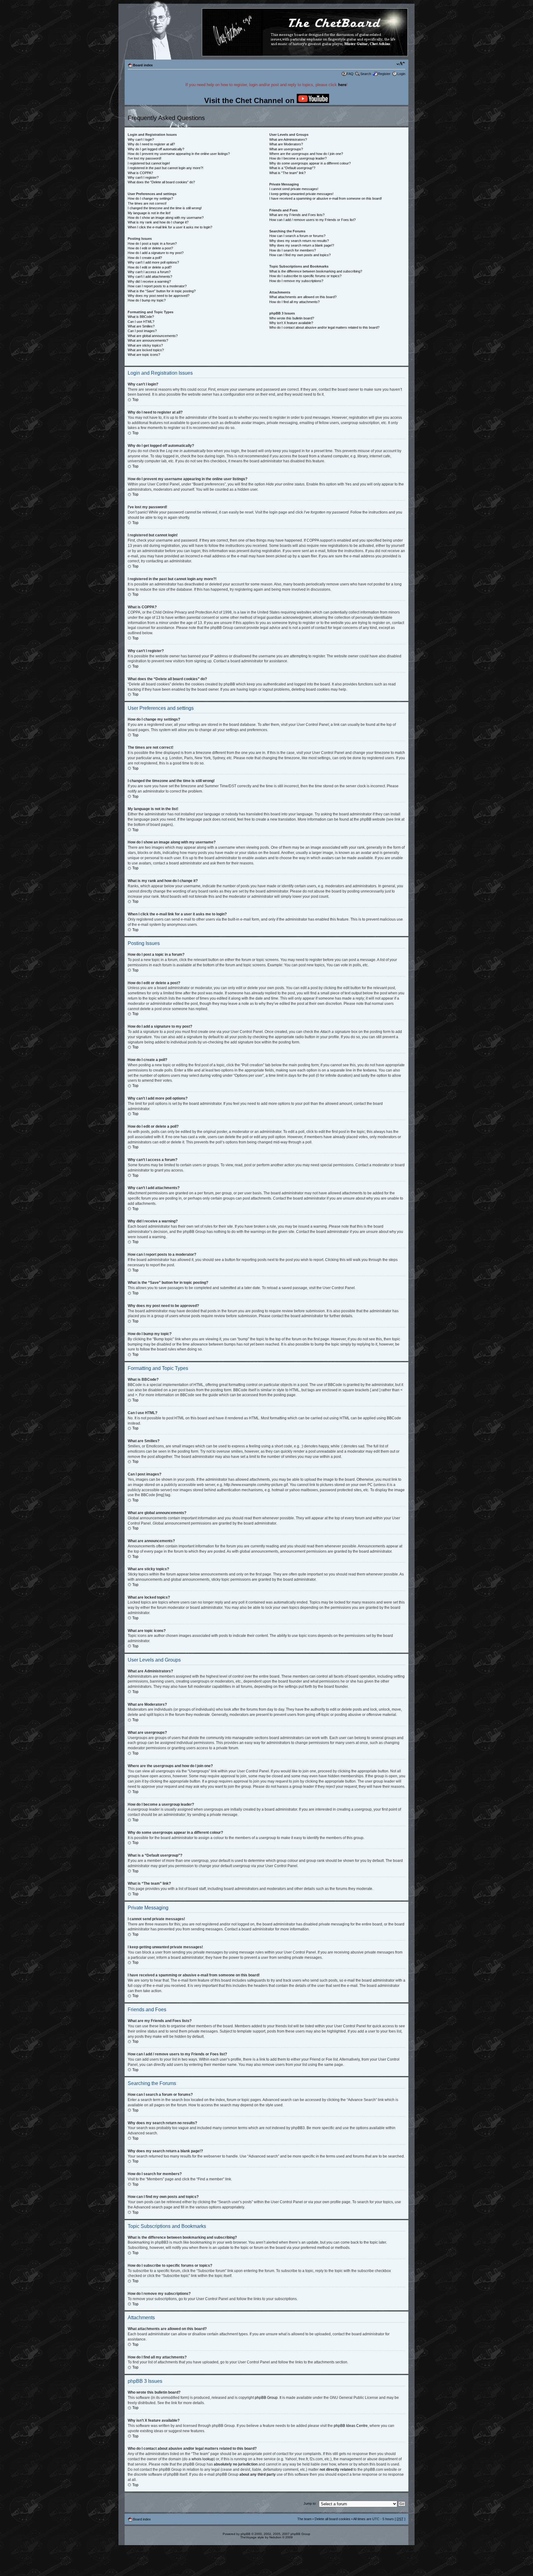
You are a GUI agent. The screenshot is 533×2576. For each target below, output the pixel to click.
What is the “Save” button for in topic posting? (162, 291)
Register (384, 74)
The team (304, 2519)
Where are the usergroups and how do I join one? (306, 154)
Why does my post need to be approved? (159, 296)
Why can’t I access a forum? (149, 272)
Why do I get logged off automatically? (156, 149)
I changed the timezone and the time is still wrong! (165, 208)
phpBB (246, 2534)
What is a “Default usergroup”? (292, 168)
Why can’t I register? (143, 177)
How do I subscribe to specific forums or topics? (305, 276)
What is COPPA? (140, 173)
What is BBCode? (141, 317)
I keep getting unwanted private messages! (301, 194)
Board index (143, 65)
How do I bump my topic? (147, 300)
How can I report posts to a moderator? (157, 286)
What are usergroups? (286, 149)
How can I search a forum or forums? (297, 236)
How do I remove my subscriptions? (296, 281)
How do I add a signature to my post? (156, 253)
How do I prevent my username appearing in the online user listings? (179, 154)
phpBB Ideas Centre (351, 2426)
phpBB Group (266, 2398)
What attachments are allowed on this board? (303, 297)
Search (366, 74)
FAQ (350, 74)
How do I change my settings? (150, 198)
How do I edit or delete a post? (150, 248)
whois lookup (203, 2459)
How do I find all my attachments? (294, 302)
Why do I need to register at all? (151, 144)
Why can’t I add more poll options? (153, 262)
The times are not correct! (147, 203)
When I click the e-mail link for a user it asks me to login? (170, 227)
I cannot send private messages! (294, 189)
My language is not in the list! (149, 213)
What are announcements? (148, 340)
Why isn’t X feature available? (291, 323)
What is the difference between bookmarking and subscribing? (316, 271)
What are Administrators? (288, 139)
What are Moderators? (286, 144)
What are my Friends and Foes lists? (297, 215)
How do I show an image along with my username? (166, 218)
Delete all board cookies (333, 2519)
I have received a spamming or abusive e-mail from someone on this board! (326, 198)
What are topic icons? (144, 355)
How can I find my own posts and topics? (300, 255)
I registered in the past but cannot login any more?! (165, 168)
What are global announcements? (153, 336)
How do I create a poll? (145, 258)
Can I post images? (142, 331)
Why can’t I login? (141, 139)
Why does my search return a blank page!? (302, 245)
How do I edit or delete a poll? (150, 267)
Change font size (401, 64)
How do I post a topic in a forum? (152, 243)
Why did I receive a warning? (149, 281)
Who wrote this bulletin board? (292, 318)
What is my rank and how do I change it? (158, 222)
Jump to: (310, 2503)
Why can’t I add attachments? (150, 277)
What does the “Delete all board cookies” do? (161, 182)
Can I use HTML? (141, 322)
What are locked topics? (146, 350)
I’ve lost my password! (145, 158)
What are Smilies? (141, 326)
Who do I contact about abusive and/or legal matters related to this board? (324, 327)
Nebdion (275, 2537)
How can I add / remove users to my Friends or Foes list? (312, 220)
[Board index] (266, 33)
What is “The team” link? (287, 173)
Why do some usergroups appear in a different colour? (310, 163)
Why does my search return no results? (299, 241)
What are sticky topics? (145, 345)
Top (135, 400)
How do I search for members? (293, 250)
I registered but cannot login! (149, 163)
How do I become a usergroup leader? (298, 158)
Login (401, 74)
